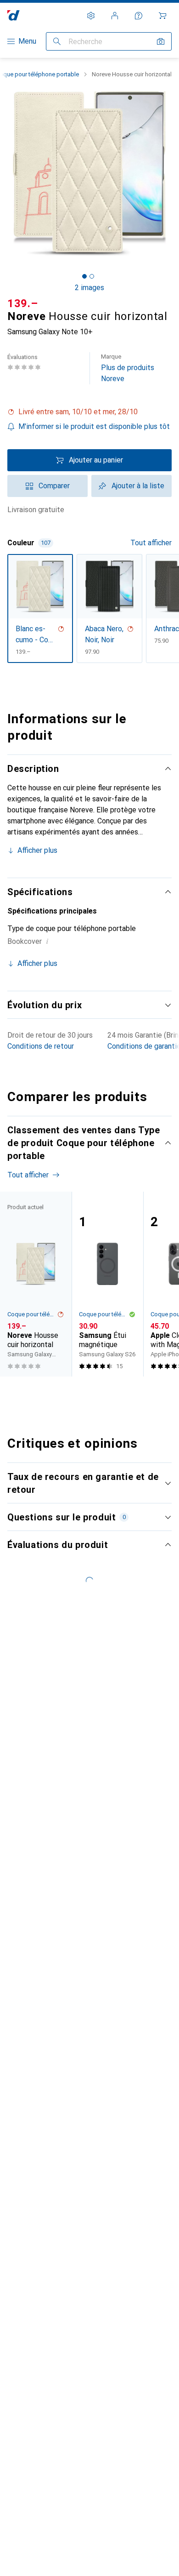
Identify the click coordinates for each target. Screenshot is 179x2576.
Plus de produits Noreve (128, 368)
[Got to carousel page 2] (92, 276)
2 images (89, 288)
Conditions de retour (41, 1046)
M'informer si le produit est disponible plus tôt (94, 426)
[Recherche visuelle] (161, 41)
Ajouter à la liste (138, 486)
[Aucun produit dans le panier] (162, 16)
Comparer (54, 486)
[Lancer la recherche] (57, 41)
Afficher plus (37, 850)
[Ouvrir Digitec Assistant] (139, 16)
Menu (27, 41)
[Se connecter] (115, 16)
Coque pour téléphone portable (32, 1314)
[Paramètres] (91, 16)
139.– (23, 303)
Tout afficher (151, 543)
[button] (89, 412)
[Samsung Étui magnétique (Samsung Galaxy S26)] (107, 1284)
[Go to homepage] (14, 15)
